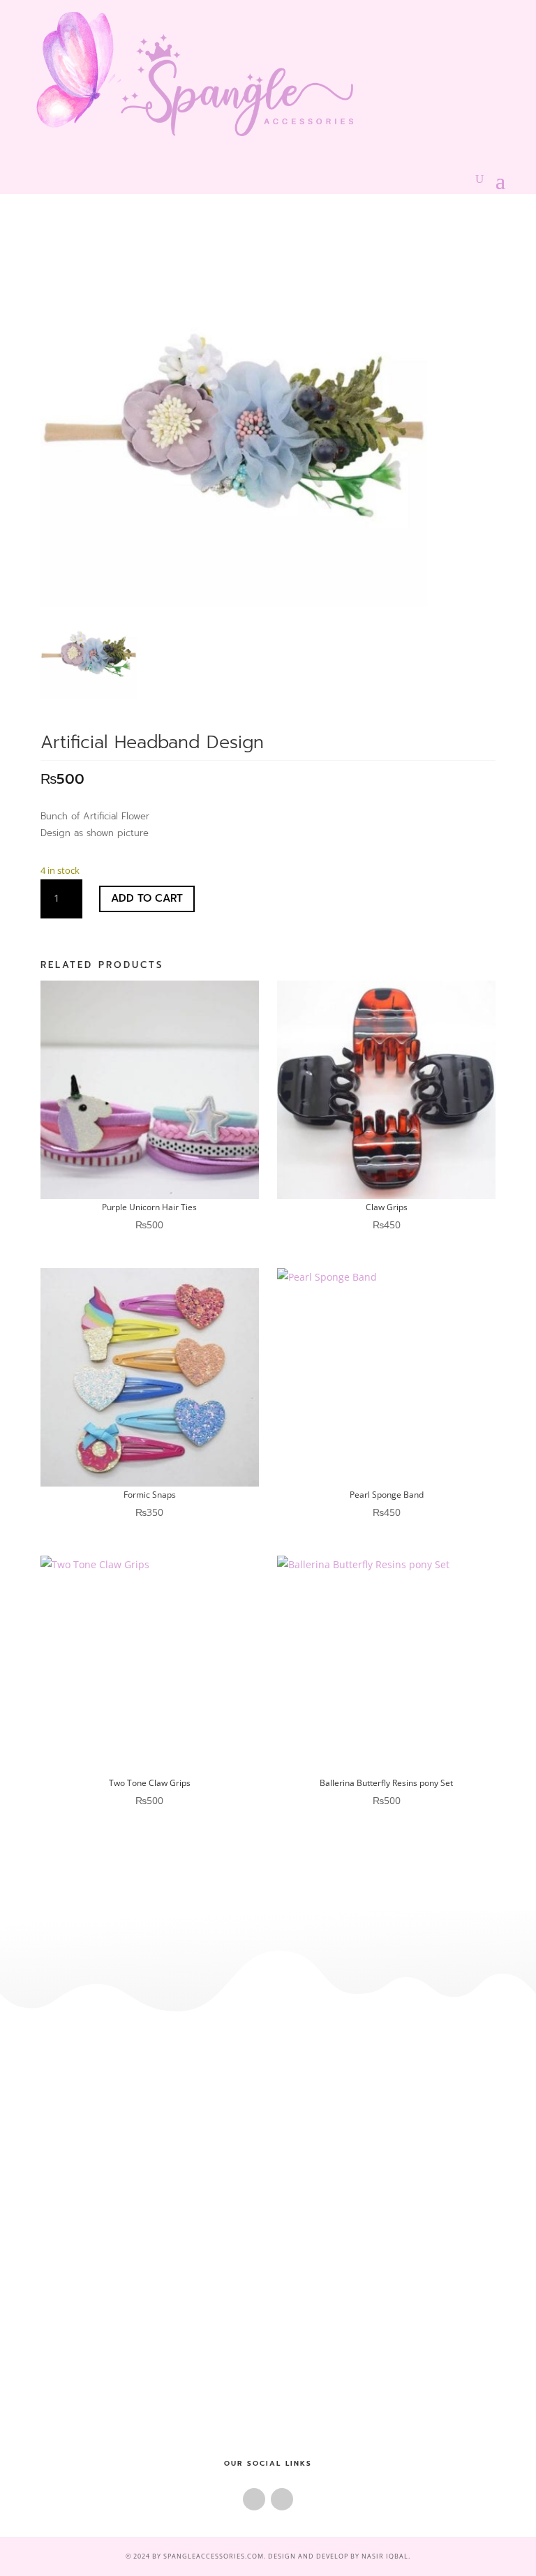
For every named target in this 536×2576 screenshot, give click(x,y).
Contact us (268, 2124)
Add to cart (147, 898)
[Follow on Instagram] (282, 2499)
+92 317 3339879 (268, 2369)
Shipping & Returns (268, 2231)
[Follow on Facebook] (254, 2499)
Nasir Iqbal (385, 2556)
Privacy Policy (268, 2255)
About (268, 2101)
